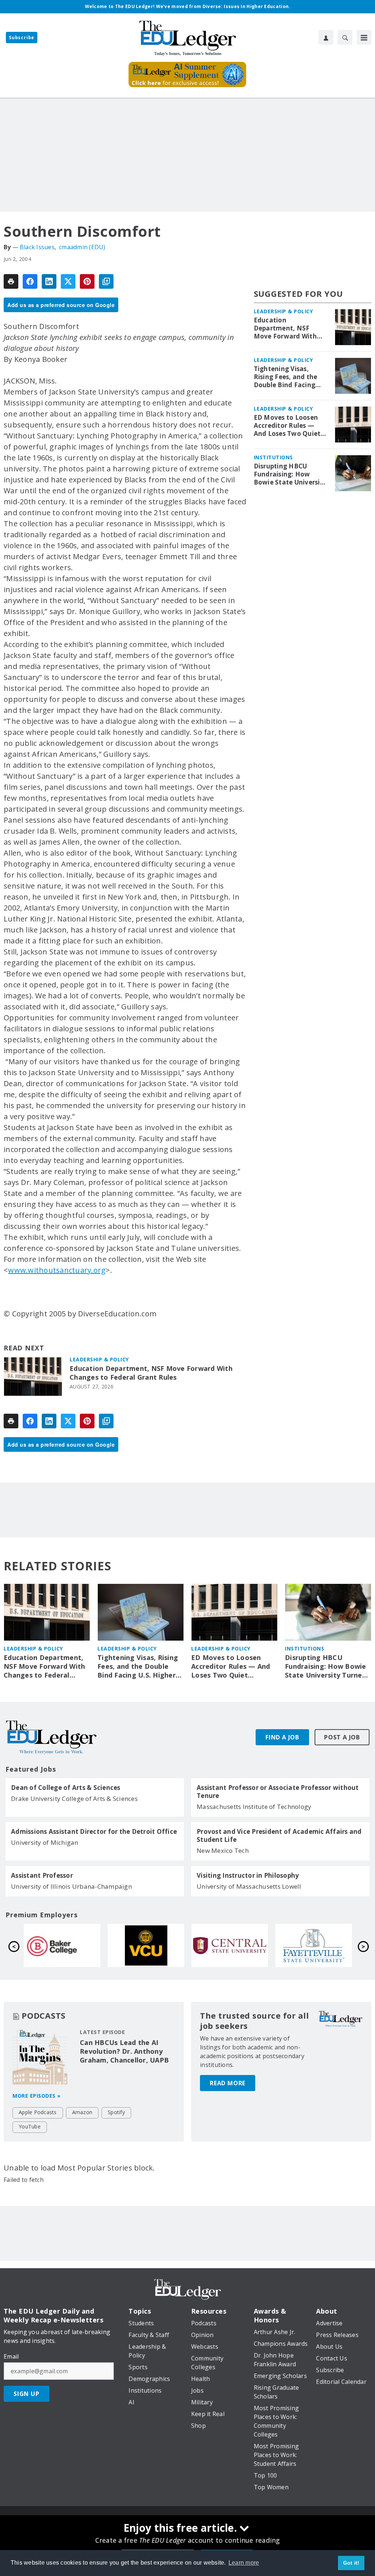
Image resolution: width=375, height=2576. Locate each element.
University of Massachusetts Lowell (249, 1886)
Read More (228, 2083)
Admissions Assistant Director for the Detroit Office (94, 1832)
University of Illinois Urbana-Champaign (71, 1886)
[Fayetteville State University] (314, 1945)
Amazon (82, 2112)
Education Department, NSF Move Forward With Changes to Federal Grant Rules (151, 1373)
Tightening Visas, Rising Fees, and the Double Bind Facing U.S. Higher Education (289, 377)
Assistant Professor (42, 1876)
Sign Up (27, 2394)
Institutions (273, 457)
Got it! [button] (351, 2563)
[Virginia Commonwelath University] (146, 1945)
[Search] (345, 37)
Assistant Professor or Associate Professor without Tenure (278, 1792)
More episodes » (37, 2096)
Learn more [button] (244, 2563)
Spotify (116, 2112)
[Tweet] (68, 281)
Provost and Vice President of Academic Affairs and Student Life (279, 1836)
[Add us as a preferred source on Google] (106, 281)
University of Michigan (45, 1842)
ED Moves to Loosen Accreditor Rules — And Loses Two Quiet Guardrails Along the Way (287, 426)
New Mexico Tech (223, 1850)
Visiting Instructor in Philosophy (248, 1876)
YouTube (30, 2126)
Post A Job (342, 1737)
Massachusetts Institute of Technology (254, 1807)
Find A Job (282, 1737)
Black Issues (37, 247)
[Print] (11, 281)
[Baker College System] (62, 1945)
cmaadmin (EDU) (82, 247)
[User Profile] (326, 37)
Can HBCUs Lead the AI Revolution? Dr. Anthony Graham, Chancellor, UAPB (124, 2051)
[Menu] (364, 37)
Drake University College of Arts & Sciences (74, 1799)
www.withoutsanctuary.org (57, 1270)
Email (11, 2356)
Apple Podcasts (38, 2112)
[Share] (30, 281)
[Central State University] (230, 1945)
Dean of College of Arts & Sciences (66, 1788)
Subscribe (22, 38)
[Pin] (87, 281)
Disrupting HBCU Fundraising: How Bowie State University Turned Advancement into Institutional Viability (290, 474)
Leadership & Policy (99, 1359)
